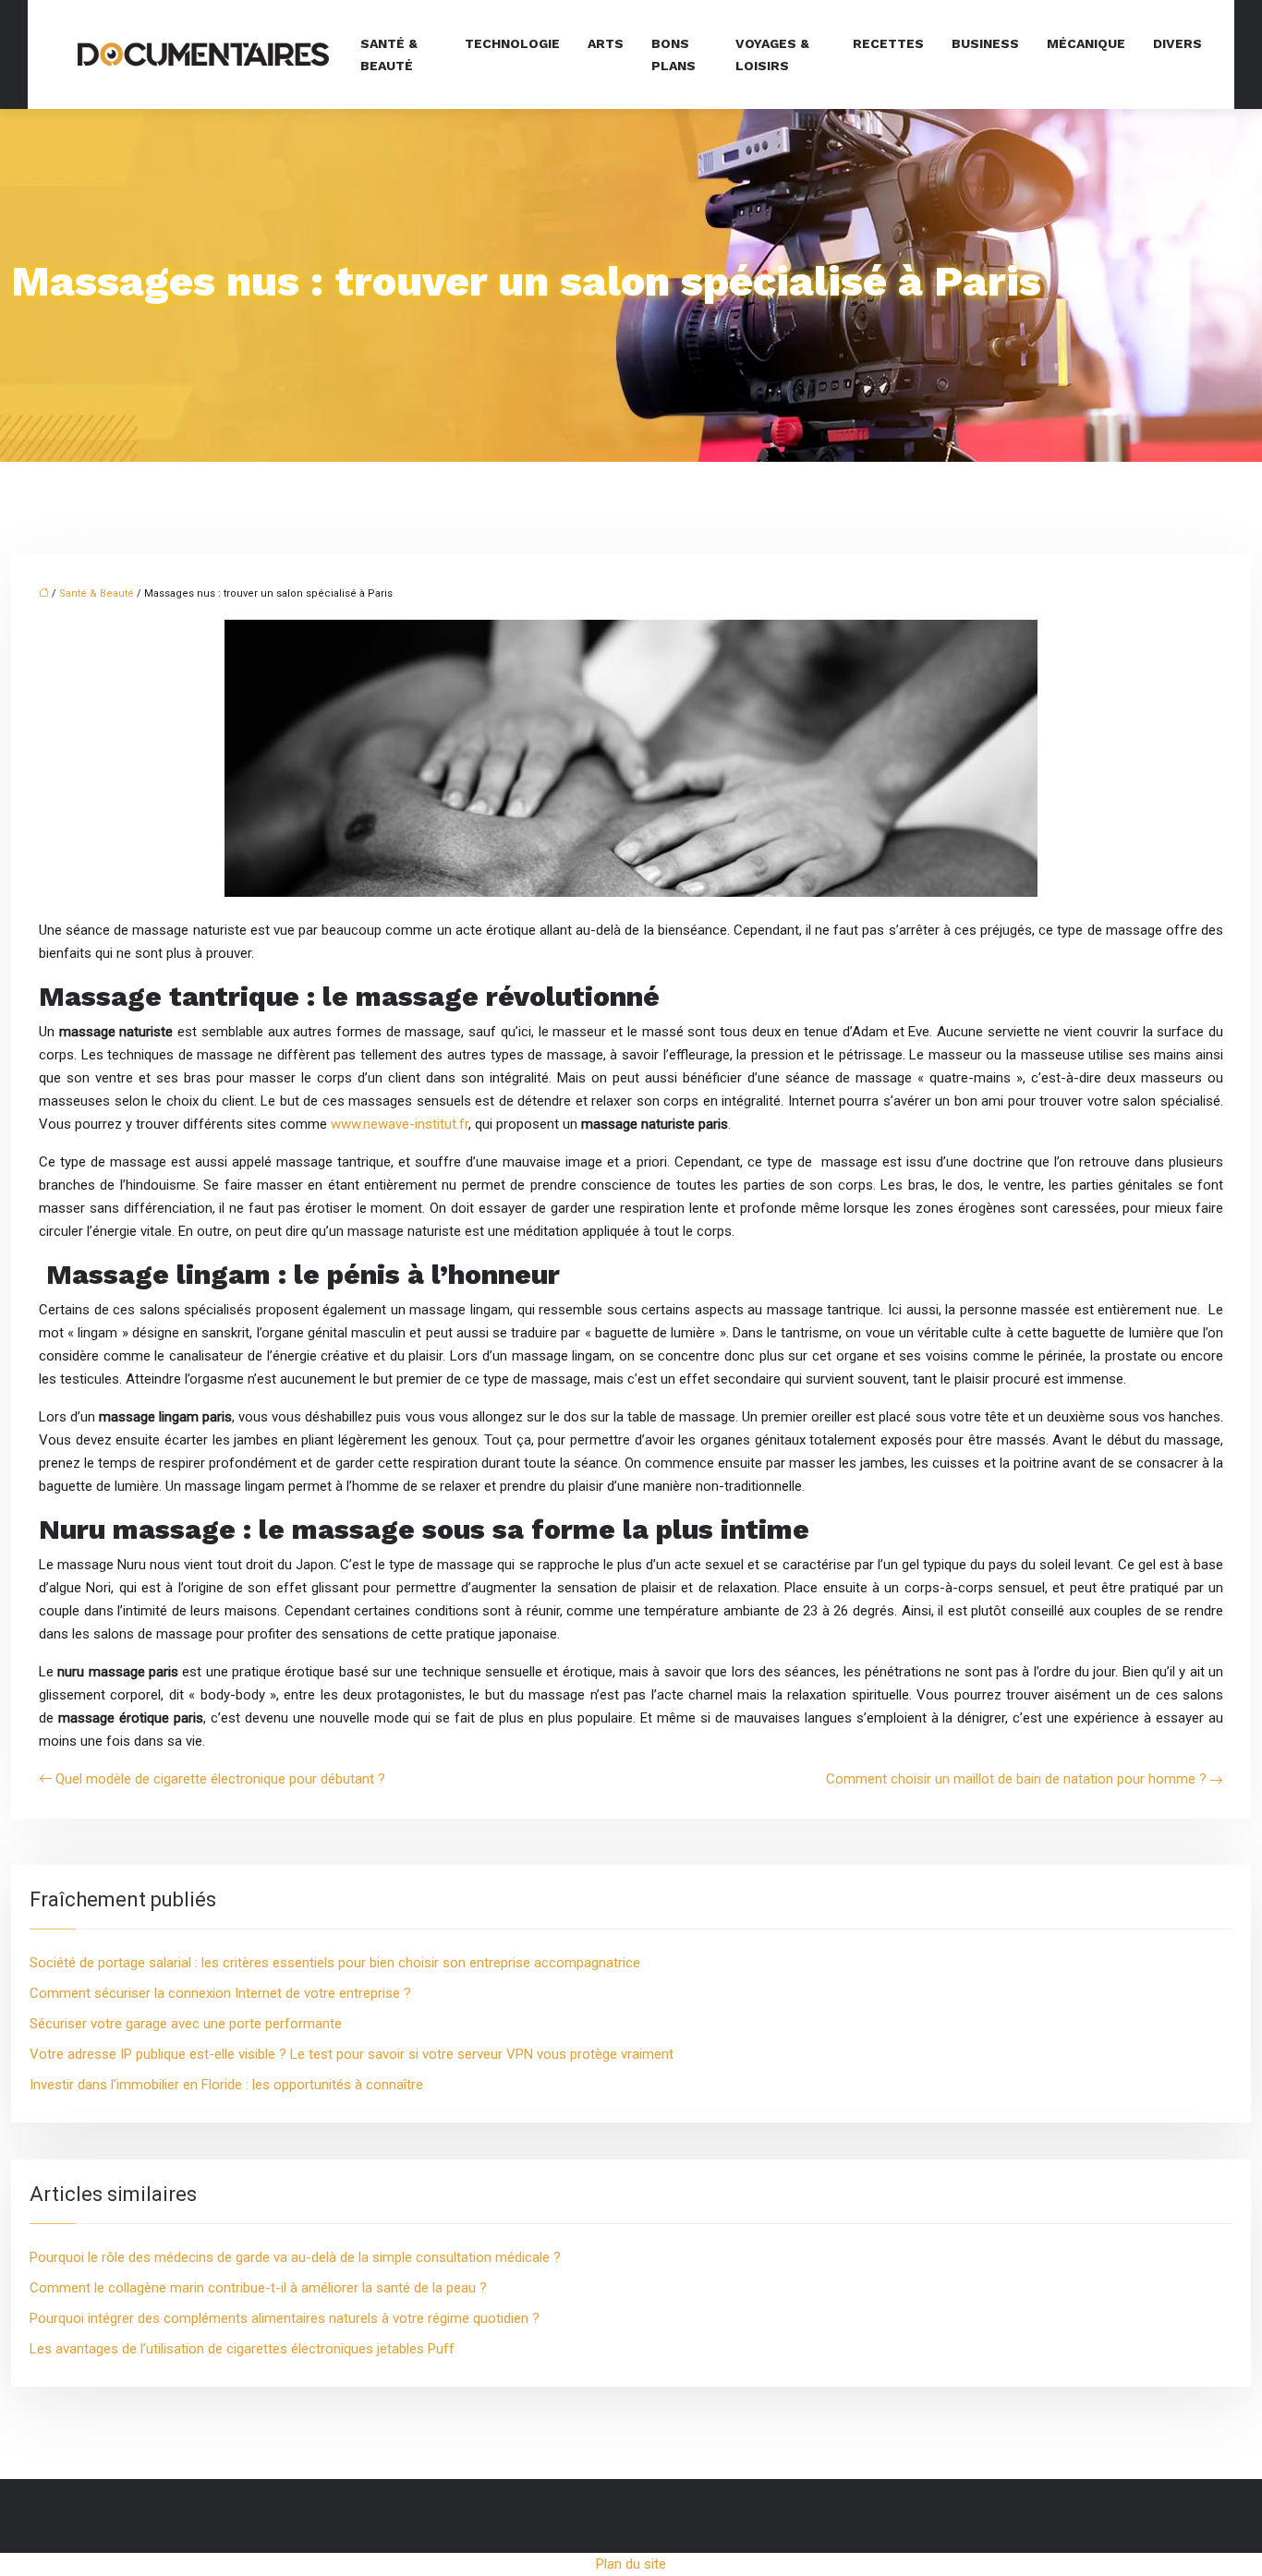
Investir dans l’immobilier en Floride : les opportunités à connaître (226, 2085)
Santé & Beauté (97, 593)
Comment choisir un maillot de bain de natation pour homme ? (1016, 1779)
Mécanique (1086, 43)
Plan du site (631, 2564)
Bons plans (673, 54)
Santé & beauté (389, 54)
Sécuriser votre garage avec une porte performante (186, 2024)
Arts (606, 43)
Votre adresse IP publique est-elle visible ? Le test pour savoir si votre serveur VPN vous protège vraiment (352, 2054)
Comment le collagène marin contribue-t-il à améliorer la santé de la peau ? (258, 2288)
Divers (1177, 43)
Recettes (888, 43)
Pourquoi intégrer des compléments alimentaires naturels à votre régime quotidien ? (285, 2318)
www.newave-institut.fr (400, 1124)
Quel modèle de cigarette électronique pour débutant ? (220, 1779)
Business (985, 43)
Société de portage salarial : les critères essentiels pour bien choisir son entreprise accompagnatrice (335, 1963)
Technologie (512, 43)
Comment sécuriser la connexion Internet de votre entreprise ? (220, 1993)
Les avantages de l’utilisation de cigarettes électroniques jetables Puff (242, 2349)
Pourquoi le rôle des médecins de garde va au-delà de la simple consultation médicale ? (295, 2257)
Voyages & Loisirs (772, 54)
